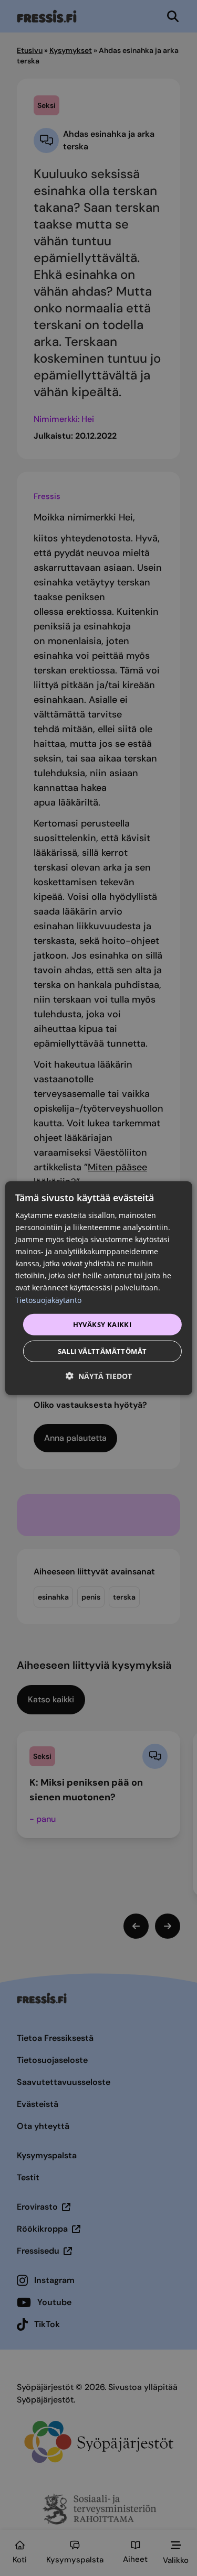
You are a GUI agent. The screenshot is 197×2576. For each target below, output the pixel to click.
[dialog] (98, 1288)
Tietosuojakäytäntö (48, 1300)
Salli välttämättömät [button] (102, 1351)
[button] (99, 1376)
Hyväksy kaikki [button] (102, 1324)
